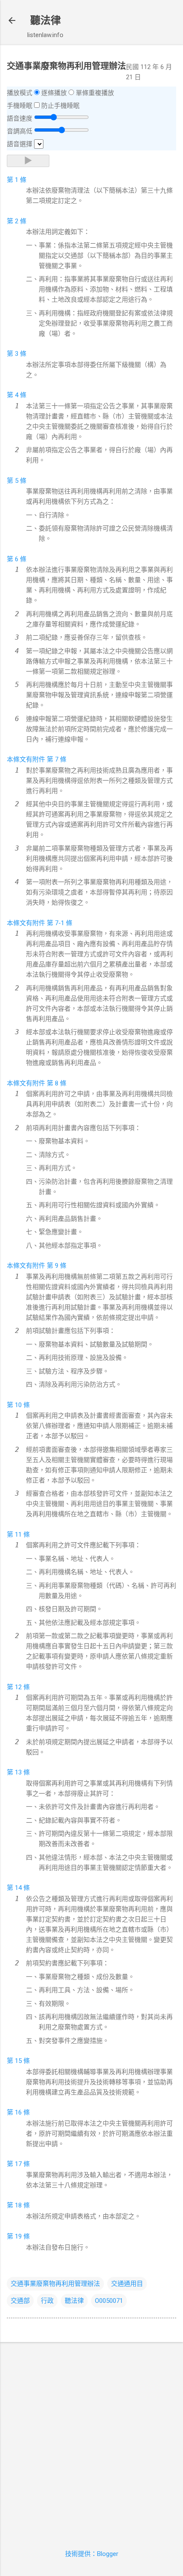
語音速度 (20, 118)
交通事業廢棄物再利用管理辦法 (55, 2284)
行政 (47, 2301)
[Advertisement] (91, 2440)
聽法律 (46, 20)
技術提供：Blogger (92, 2554)
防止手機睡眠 (60, 106)
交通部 (20, 2301)
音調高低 (20, 131)
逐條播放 (54, 93)
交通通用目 (127, 2284)
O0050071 (109, 2301)
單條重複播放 (95, 93)
